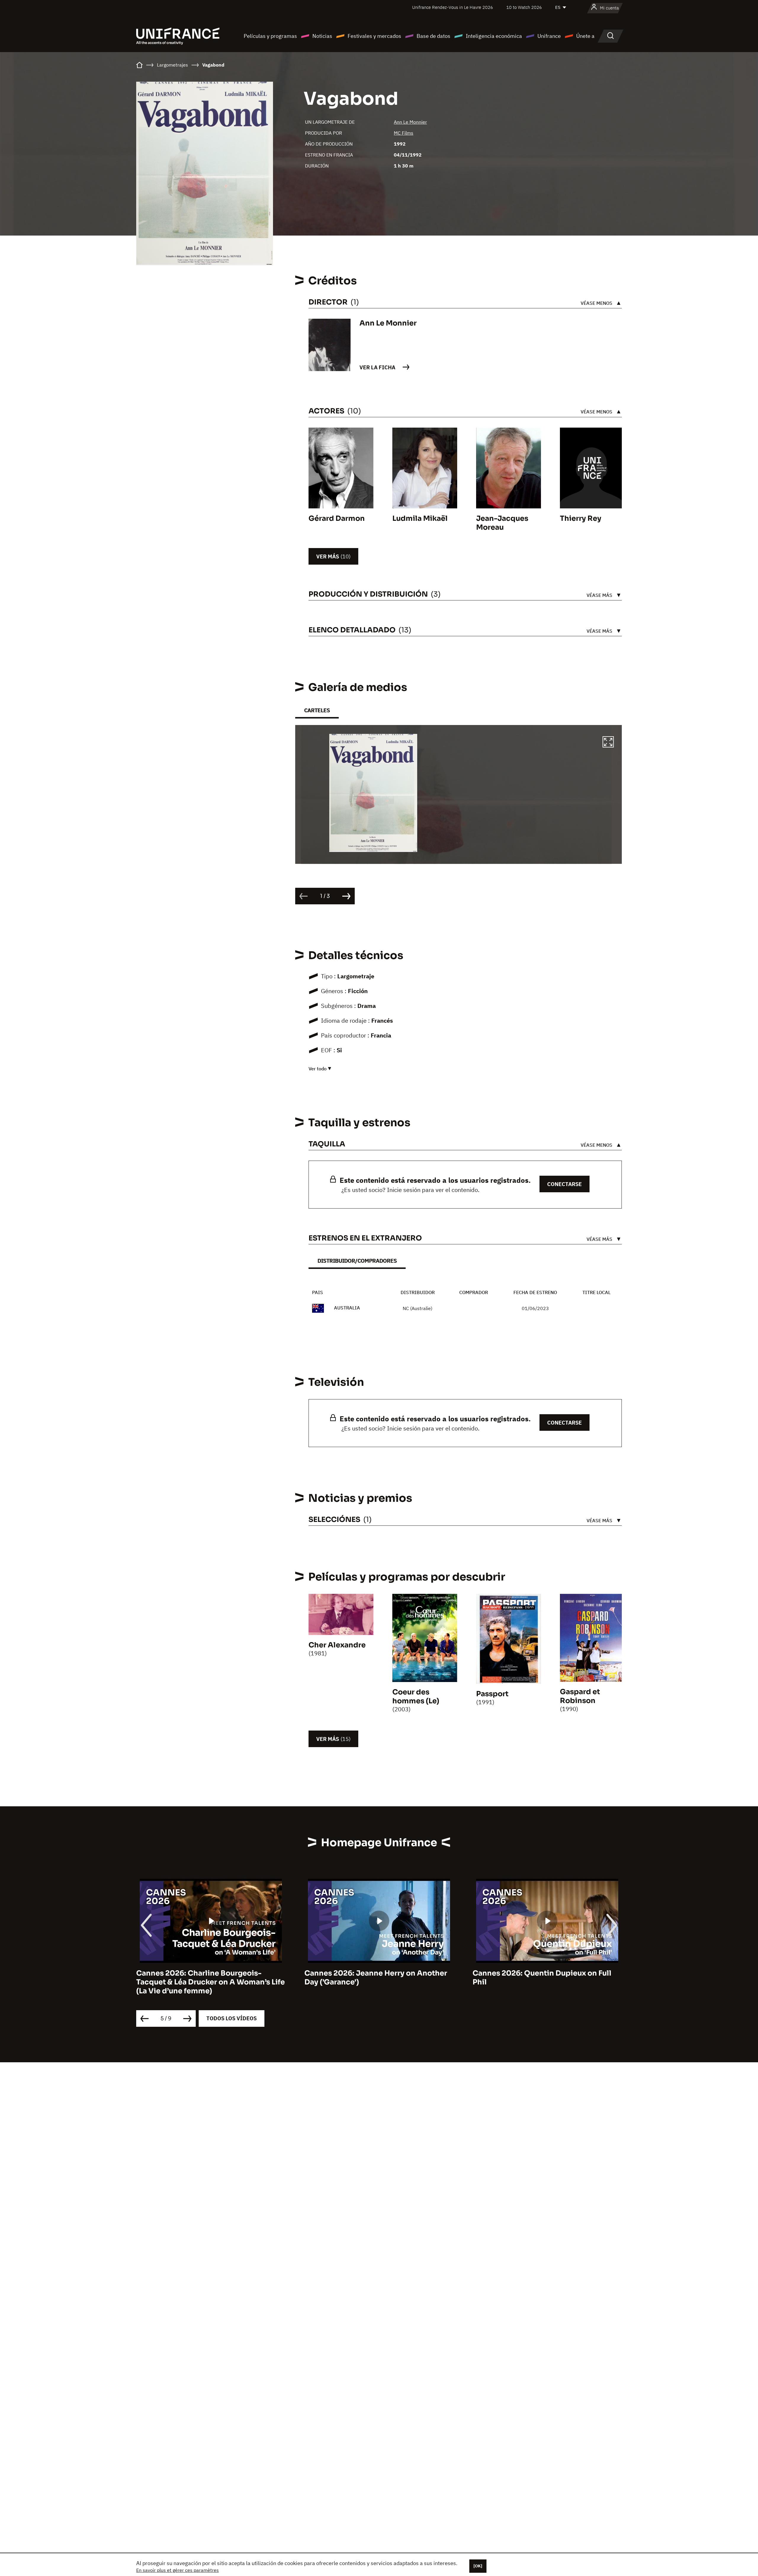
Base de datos (433, 36)
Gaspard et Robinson (580, 1696)
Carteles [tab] (317, 710)
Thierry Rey (581, 518)
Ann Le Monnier (410, 122)
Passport (492, 1694)
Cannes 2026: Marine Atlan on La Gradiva (547, 1973)
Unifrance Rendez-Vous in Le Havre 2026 (453, 7)
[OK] (478, 2566)
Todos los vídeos (232, 2018)
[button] (608, 743)
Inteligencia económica (494, 36)
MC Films (404, 133)
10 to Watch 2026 (524, 7)
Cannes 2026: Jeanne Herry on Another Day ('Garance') (208, 1978)
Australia (347, 1308)
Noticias (322, 36)
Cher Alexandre (337, 1645)
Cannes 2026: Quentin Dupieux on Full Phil (374, 1978)
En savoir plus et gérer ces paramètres (178, 2570)
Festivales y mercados (374, 36)
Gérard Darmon (337, 518)
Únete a (585, 36)
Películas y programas (270, 36)
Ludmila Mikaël (420, 518)
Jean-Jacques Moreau (502, 523)
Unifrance (549, 36)
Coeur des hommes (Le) (416, 1697)
